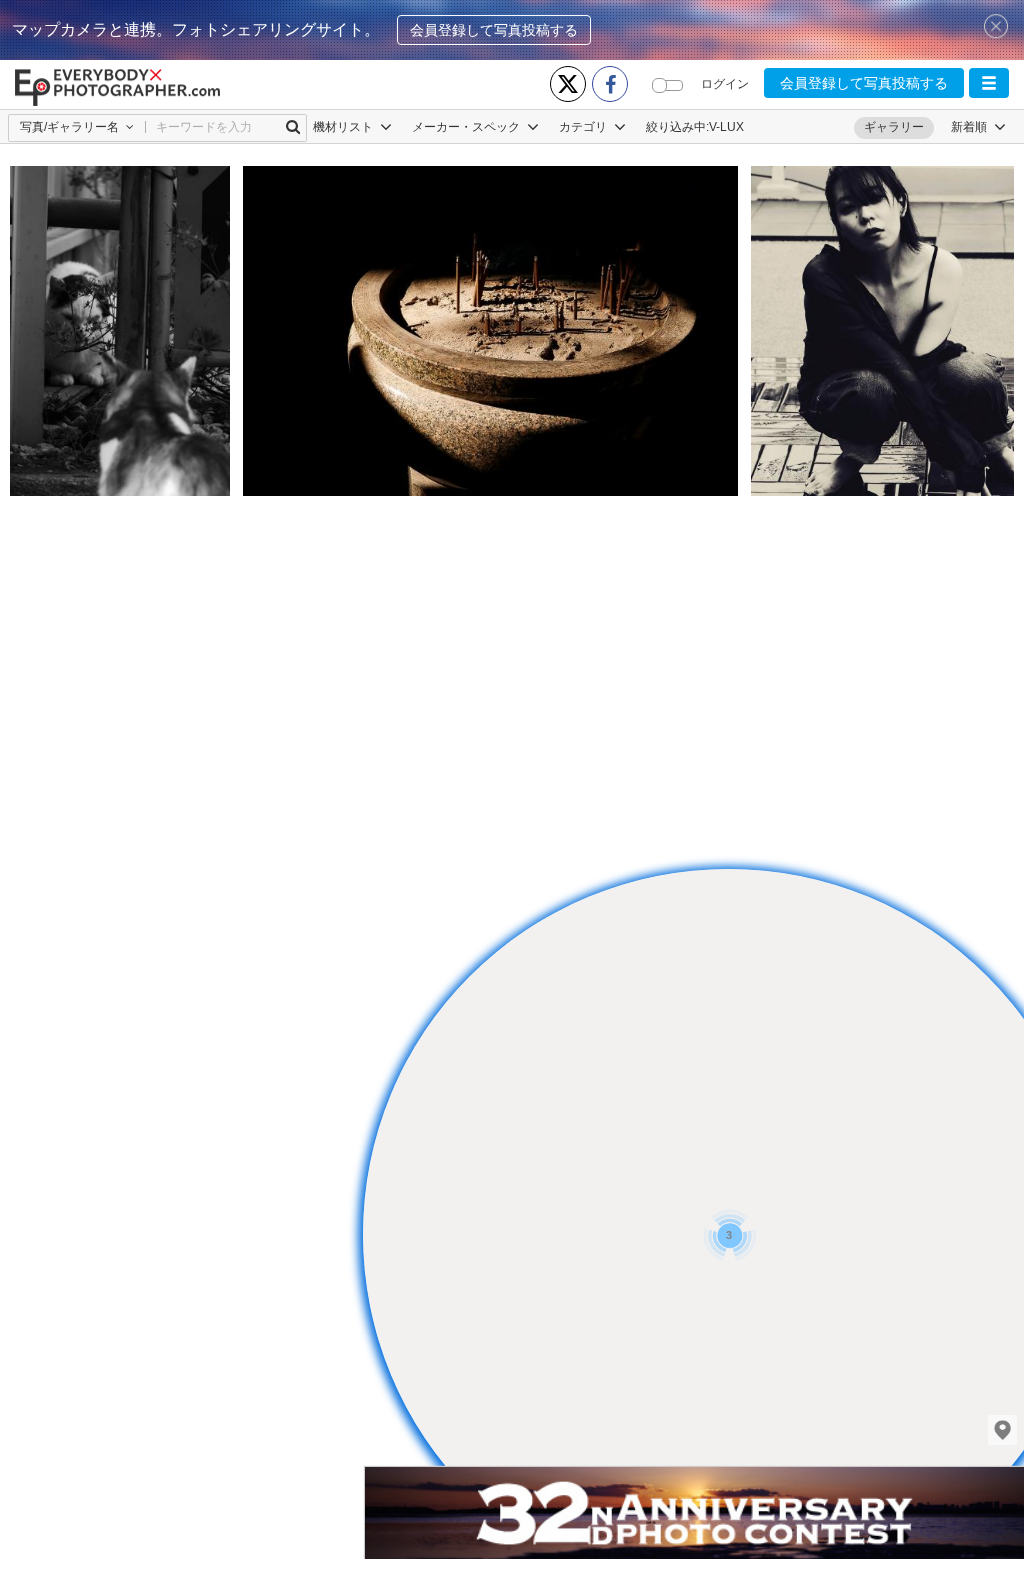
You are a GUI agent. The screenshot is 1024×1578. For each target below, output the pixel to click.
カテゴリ (584, 127)
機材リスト (344, 127)
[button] (989, 83)
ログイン (725, 84)
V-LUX (726, 127)
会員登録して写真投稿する (494, 30)
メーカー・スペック (467, 127)
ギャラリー (894, 127)
